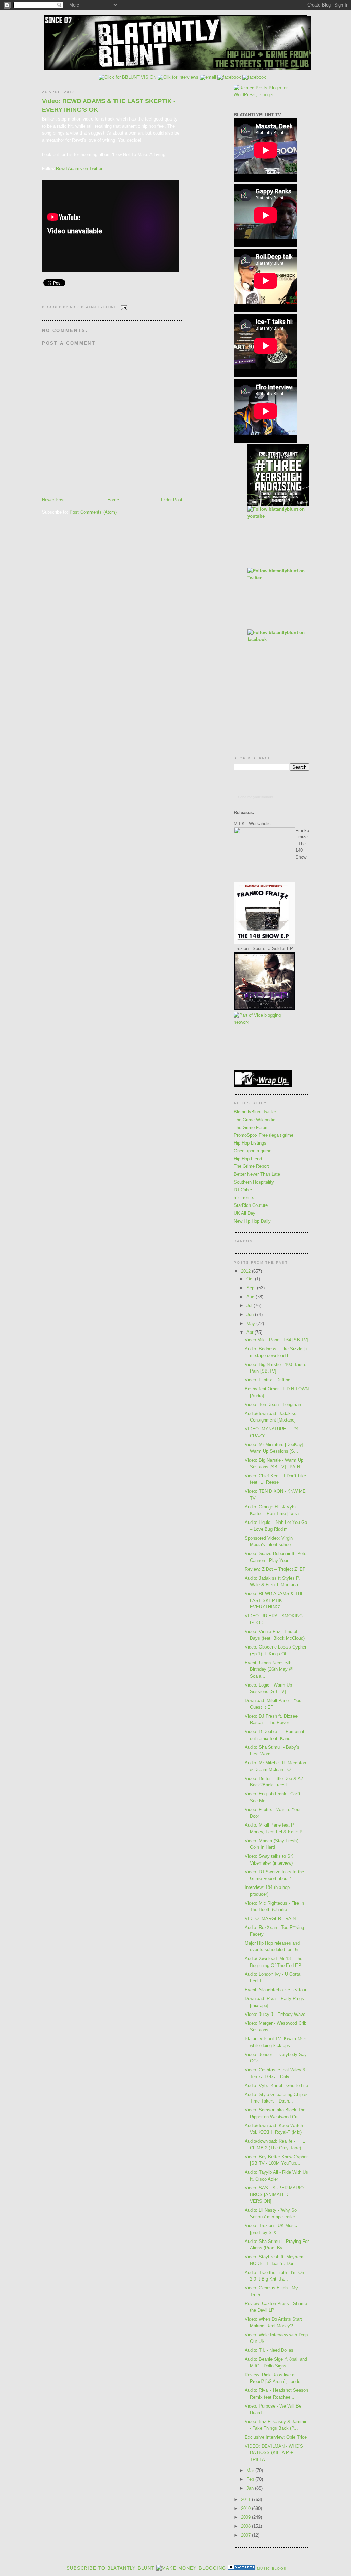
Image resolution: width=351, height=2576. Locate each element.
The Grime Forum (251, 1128)
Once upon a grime (253, 1151)
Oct (251, 1279)
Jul (250, 1306)
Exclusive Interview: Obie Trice (276, 2437)
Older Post (172, 500)
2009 (246, 2517)
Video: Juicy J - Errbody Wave (275, 2014)
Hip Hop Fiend (248, 1159)
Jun (251, 1315)
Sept (252, 1288)
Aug (251, 1297)
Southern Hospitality (254, 1182)
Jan (251, 2488)
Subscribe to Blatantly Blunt (110, 2568)
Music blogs (272, 2569)
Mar (251, 2470)
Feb (251, 2479)
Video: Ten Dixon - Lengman (273, 1405)
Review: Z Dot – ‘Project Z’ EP (275, 1569)
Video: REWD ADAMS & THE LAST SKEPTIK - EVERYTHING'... (274, 1600)
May (251, 1323)
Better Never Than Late (257, 1174)
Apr (251, 1332)
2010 (246, 2508)
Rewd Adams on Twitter (79, 169)
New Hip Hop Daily (252, 1221)
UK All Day (245, 1213)
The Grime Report (251, 1166)
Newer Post (53, 500)
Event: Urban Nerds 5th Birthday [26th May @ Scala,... (269, 1669)
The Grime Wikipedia (255, 1120)
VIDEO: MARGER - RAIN (270, 1918)
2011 (246, 2499)
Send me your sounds (255, 797)
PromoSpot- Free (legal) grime (264, 1135)
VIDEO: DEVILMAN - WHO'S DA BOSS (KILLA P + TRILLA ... (274, 2453)
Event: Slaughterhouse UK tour (276, 1990)
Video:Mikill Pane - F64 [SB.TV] (277, 1340)
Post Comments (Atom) (93, 512)
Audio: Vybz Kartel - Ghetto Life (276, 2086)
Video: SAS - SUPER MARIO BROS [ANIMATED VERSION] (274, 2195)
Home (113, 500)
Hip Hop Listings (250, 1143)
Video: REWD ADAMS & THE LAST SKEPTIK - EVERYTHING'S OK (109, 105)
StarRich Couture (251, 1205)
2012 (246, 1271)
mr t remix (244, 1197)
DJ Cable (243, 1190)
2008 (246, 2526)
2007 (246, 2535)
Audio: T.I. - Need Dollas (269, 2350)
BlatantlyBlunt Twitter (255, 1112)
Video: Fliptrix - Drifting (268, 1380)
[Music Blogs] (242, 2568)
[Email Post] (123, 307)
